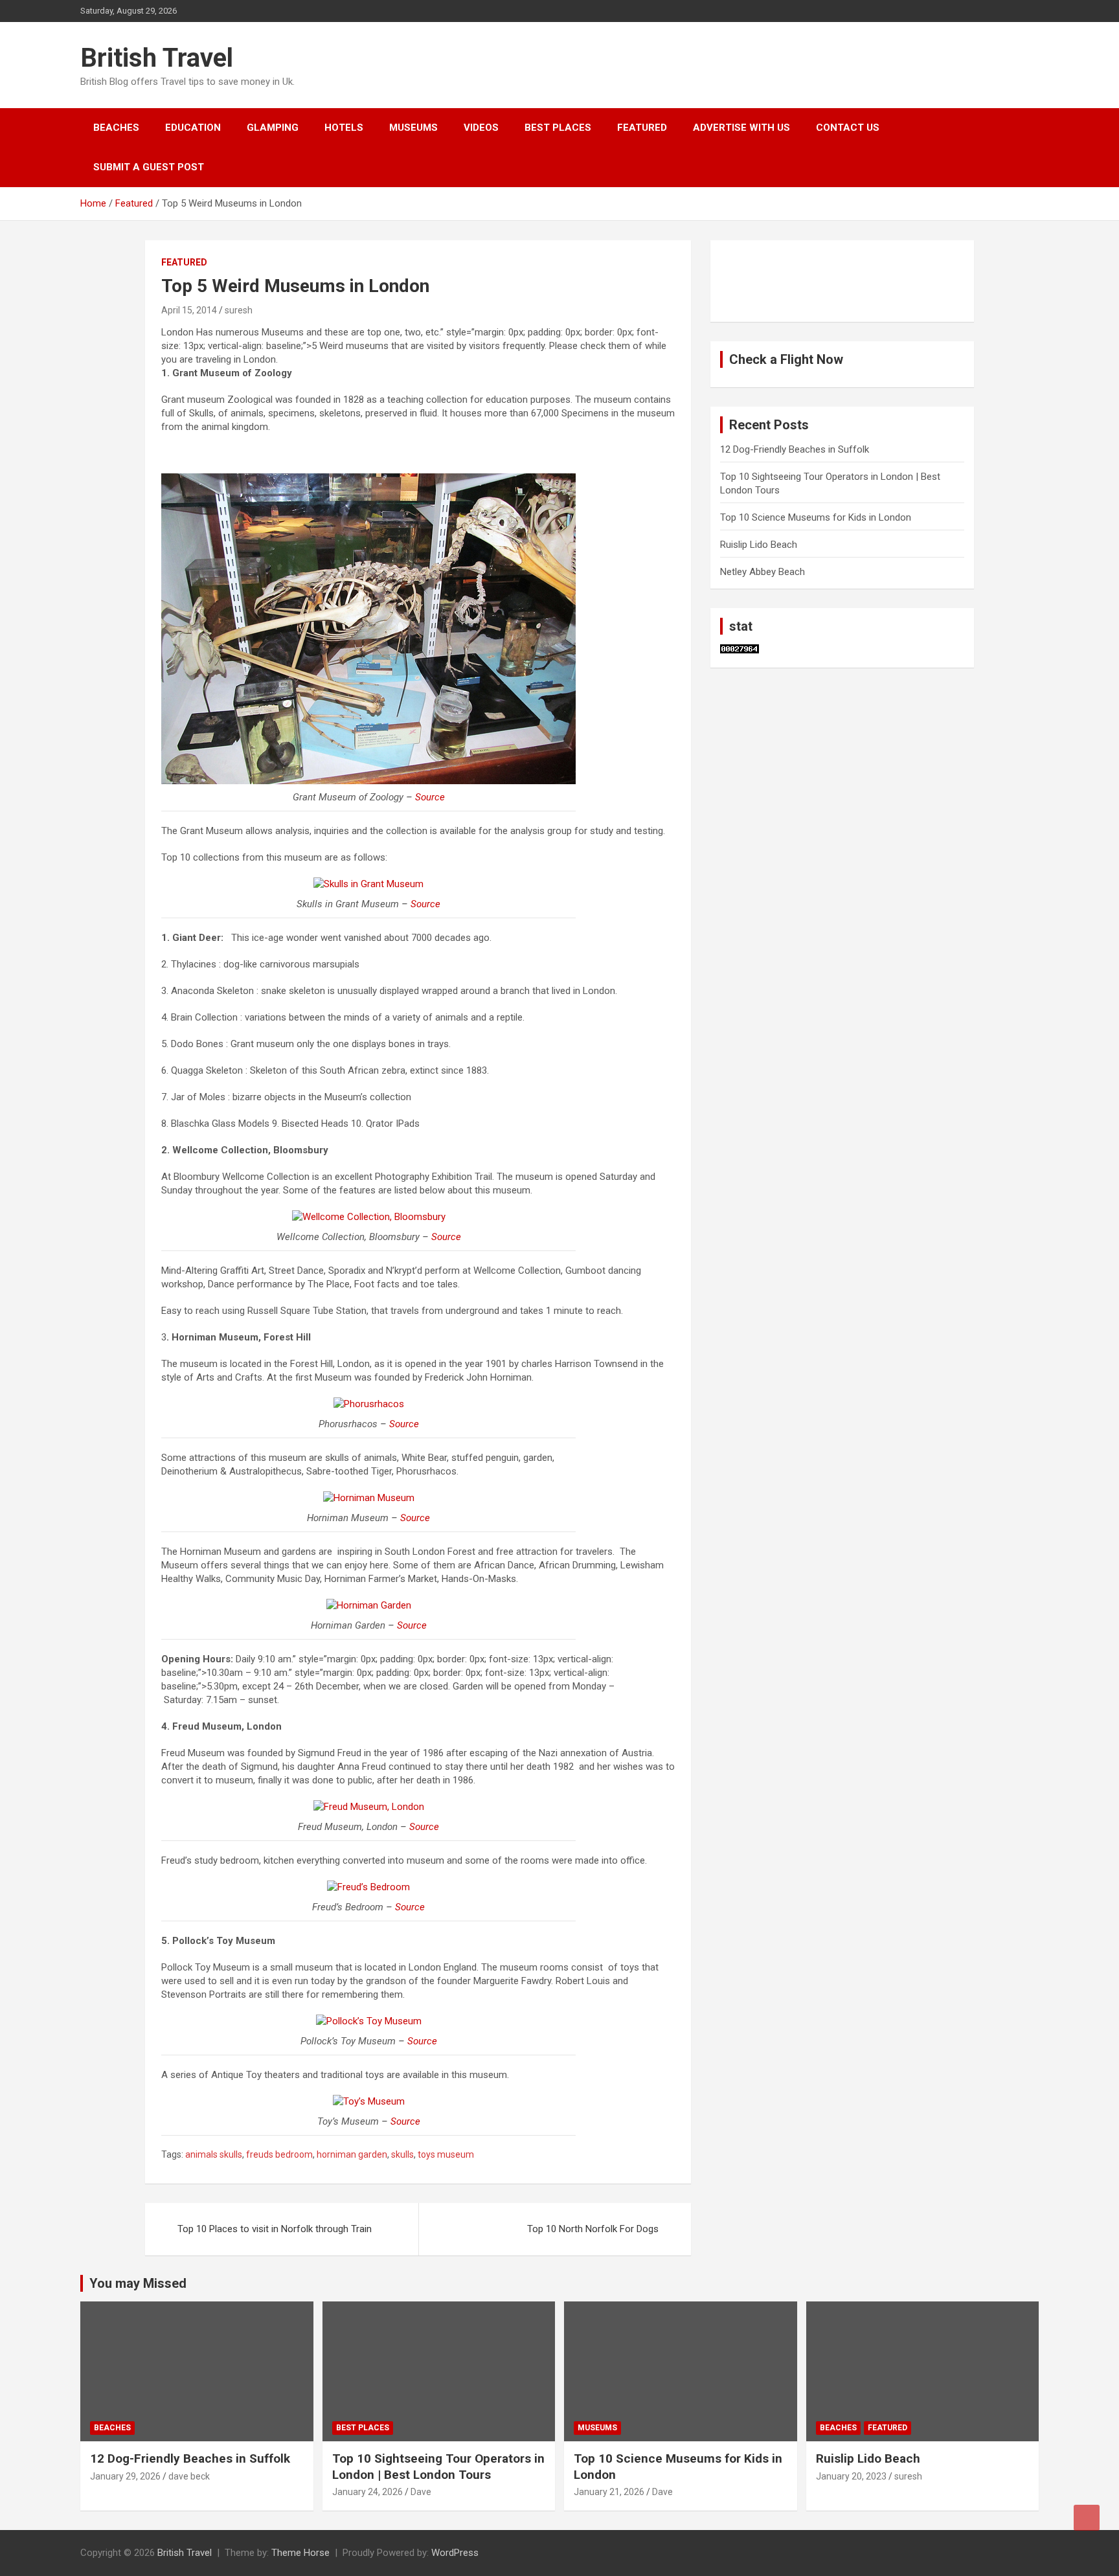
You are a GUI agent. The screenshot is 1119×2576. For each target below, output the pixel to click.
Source (430, 797)
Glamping (273, 128)
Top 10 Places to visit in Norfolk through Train (275, 2229)
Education (193, 128)
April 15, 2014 (189, 310)
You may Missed (138, 2283)
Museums (413, 128)
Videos (481, 128)
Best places (558, 128)
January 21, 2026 (609, 2492)
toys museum (446, 2154)
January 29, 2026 (125, 2476)
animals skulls (214, 2154)
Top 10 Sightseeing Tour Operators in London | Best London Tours (438, 2467)
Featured (642, 128)
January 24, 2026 (367, 2492)
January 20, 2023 (851, 2476)
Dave (421, 2492)
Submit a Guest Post (149, 167)
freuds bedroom (279, 2154)
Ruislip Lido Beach (759, 545)
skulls (402, 2154)
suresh (239, 310)
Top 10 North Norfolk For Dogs (593, 2229)
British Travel (157, 58)
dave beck (189, 2476)
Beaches (116, 128)
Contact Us (848, 128)
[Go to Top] (1087, 2518)
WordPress (455, 2553)
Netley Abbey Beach (763, 572)
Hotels (344, 128)
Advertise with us (741, 128)
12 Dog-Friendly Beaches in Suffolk (795, 449)
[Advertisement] (785, 279)
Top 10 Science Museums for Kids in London (816, 517)
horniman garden (352, 2154)
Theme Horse (300, 2553)
